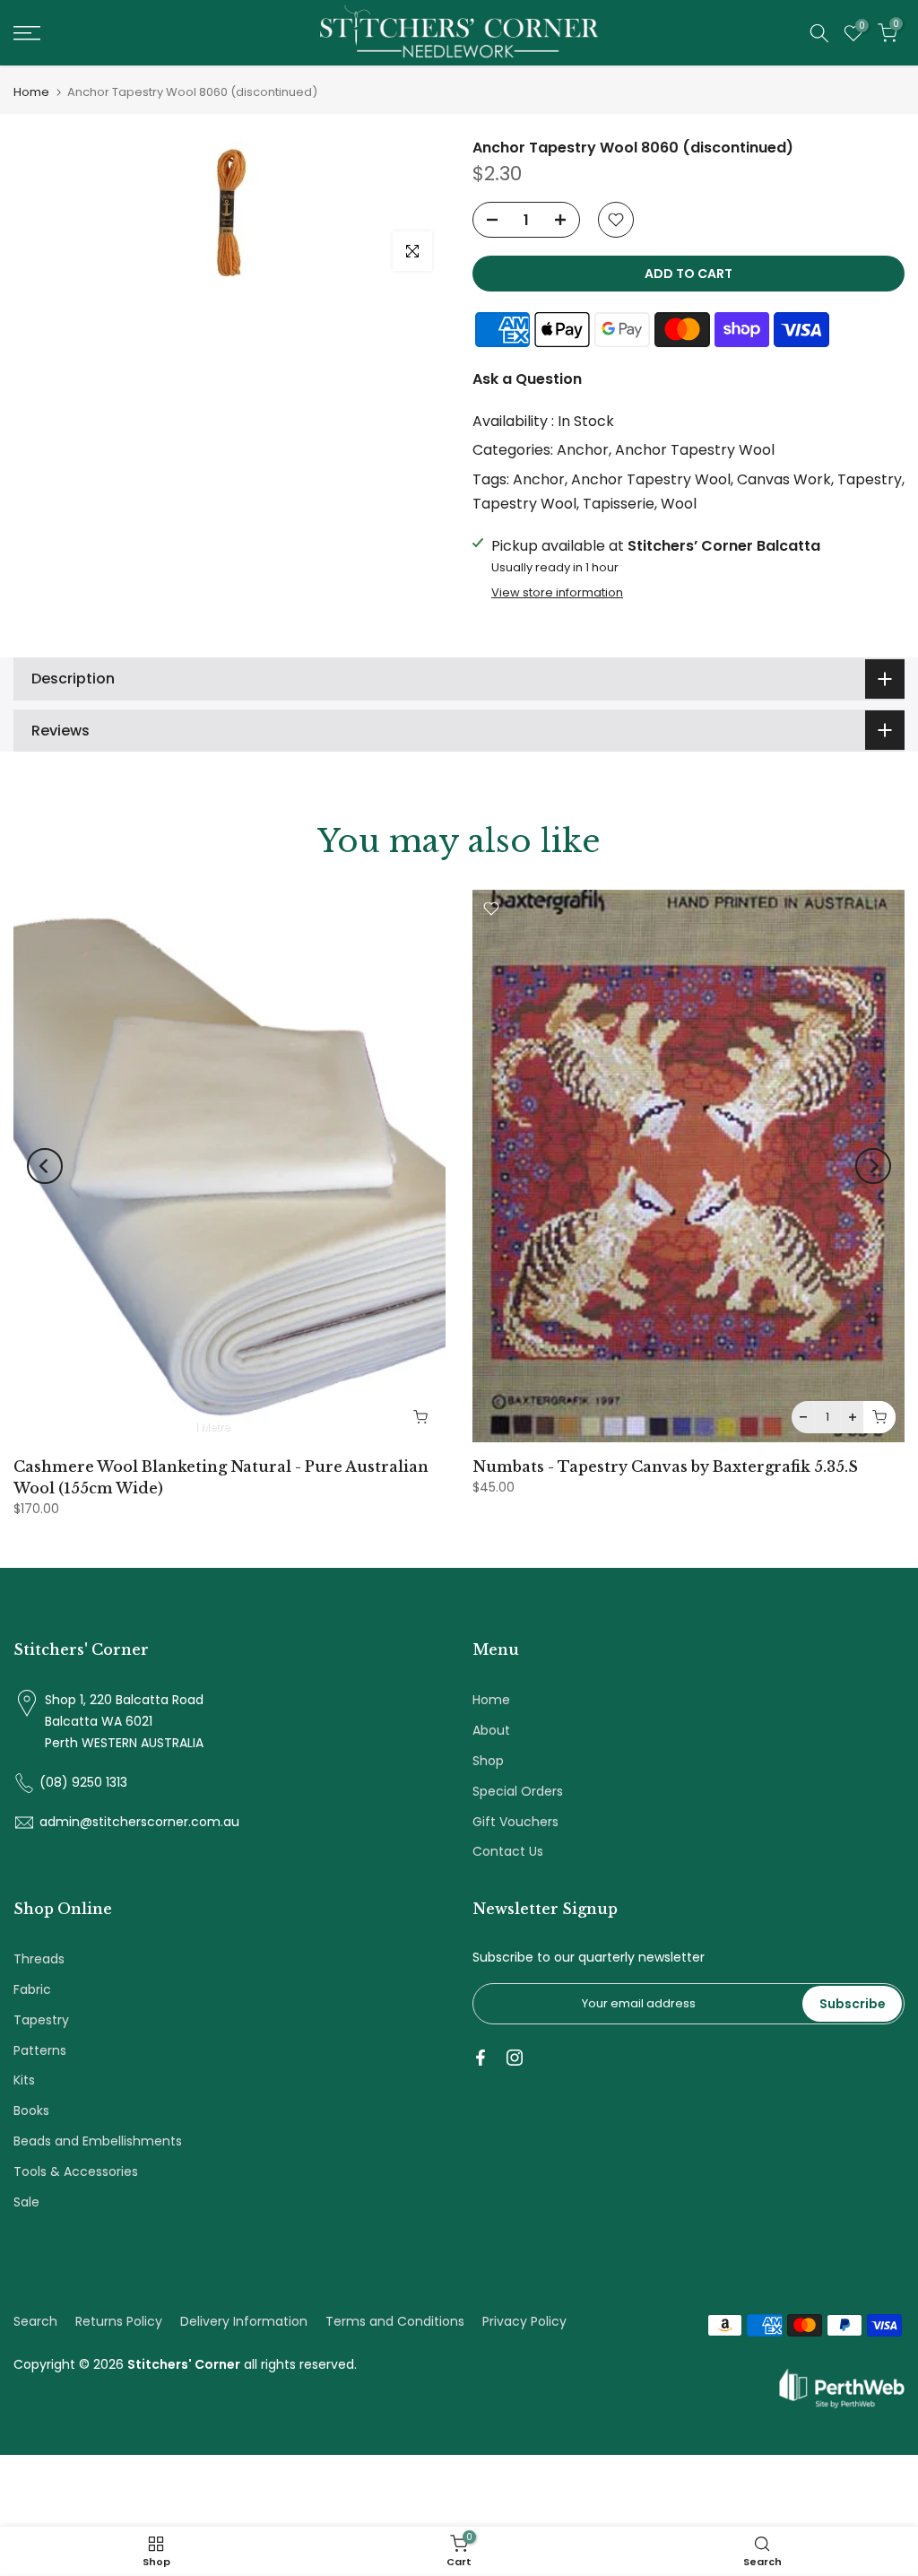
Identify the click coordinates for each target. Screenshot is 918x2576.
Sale (26, 2202)
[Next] (873, 1166)
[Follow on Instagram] (515, 2058)
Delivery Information (244, 2321)
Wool (679, 504)
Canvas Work (784, 479)
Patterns (40, 2050)
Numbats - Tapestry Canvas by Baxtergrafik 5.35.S (665, 1466)
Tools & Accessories (76, 2171)
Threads (39, 1959)
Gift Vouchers (515, 1822)
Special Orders (518, 1791)
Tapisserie (619, 504)
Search (35, 2321)
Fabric (32, 1989)
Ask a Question (527, 379)
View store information (557, 593)
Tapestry (870, 479)
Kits (24, 2080)
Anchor (583, 450)
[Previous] (45, 1166)
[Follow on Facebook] (481, 2058)
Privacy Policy (524, 2321)
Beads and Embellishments (98, 2141)
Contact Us (508, 1851)
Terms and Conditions (395, 2321)
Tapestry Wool (524, 504)
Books (31, 2110)
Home (31, 92)
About (491, 1730)
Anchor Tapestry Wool (695, 450)
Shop (488, 1761)
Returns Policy (119, 2321)
